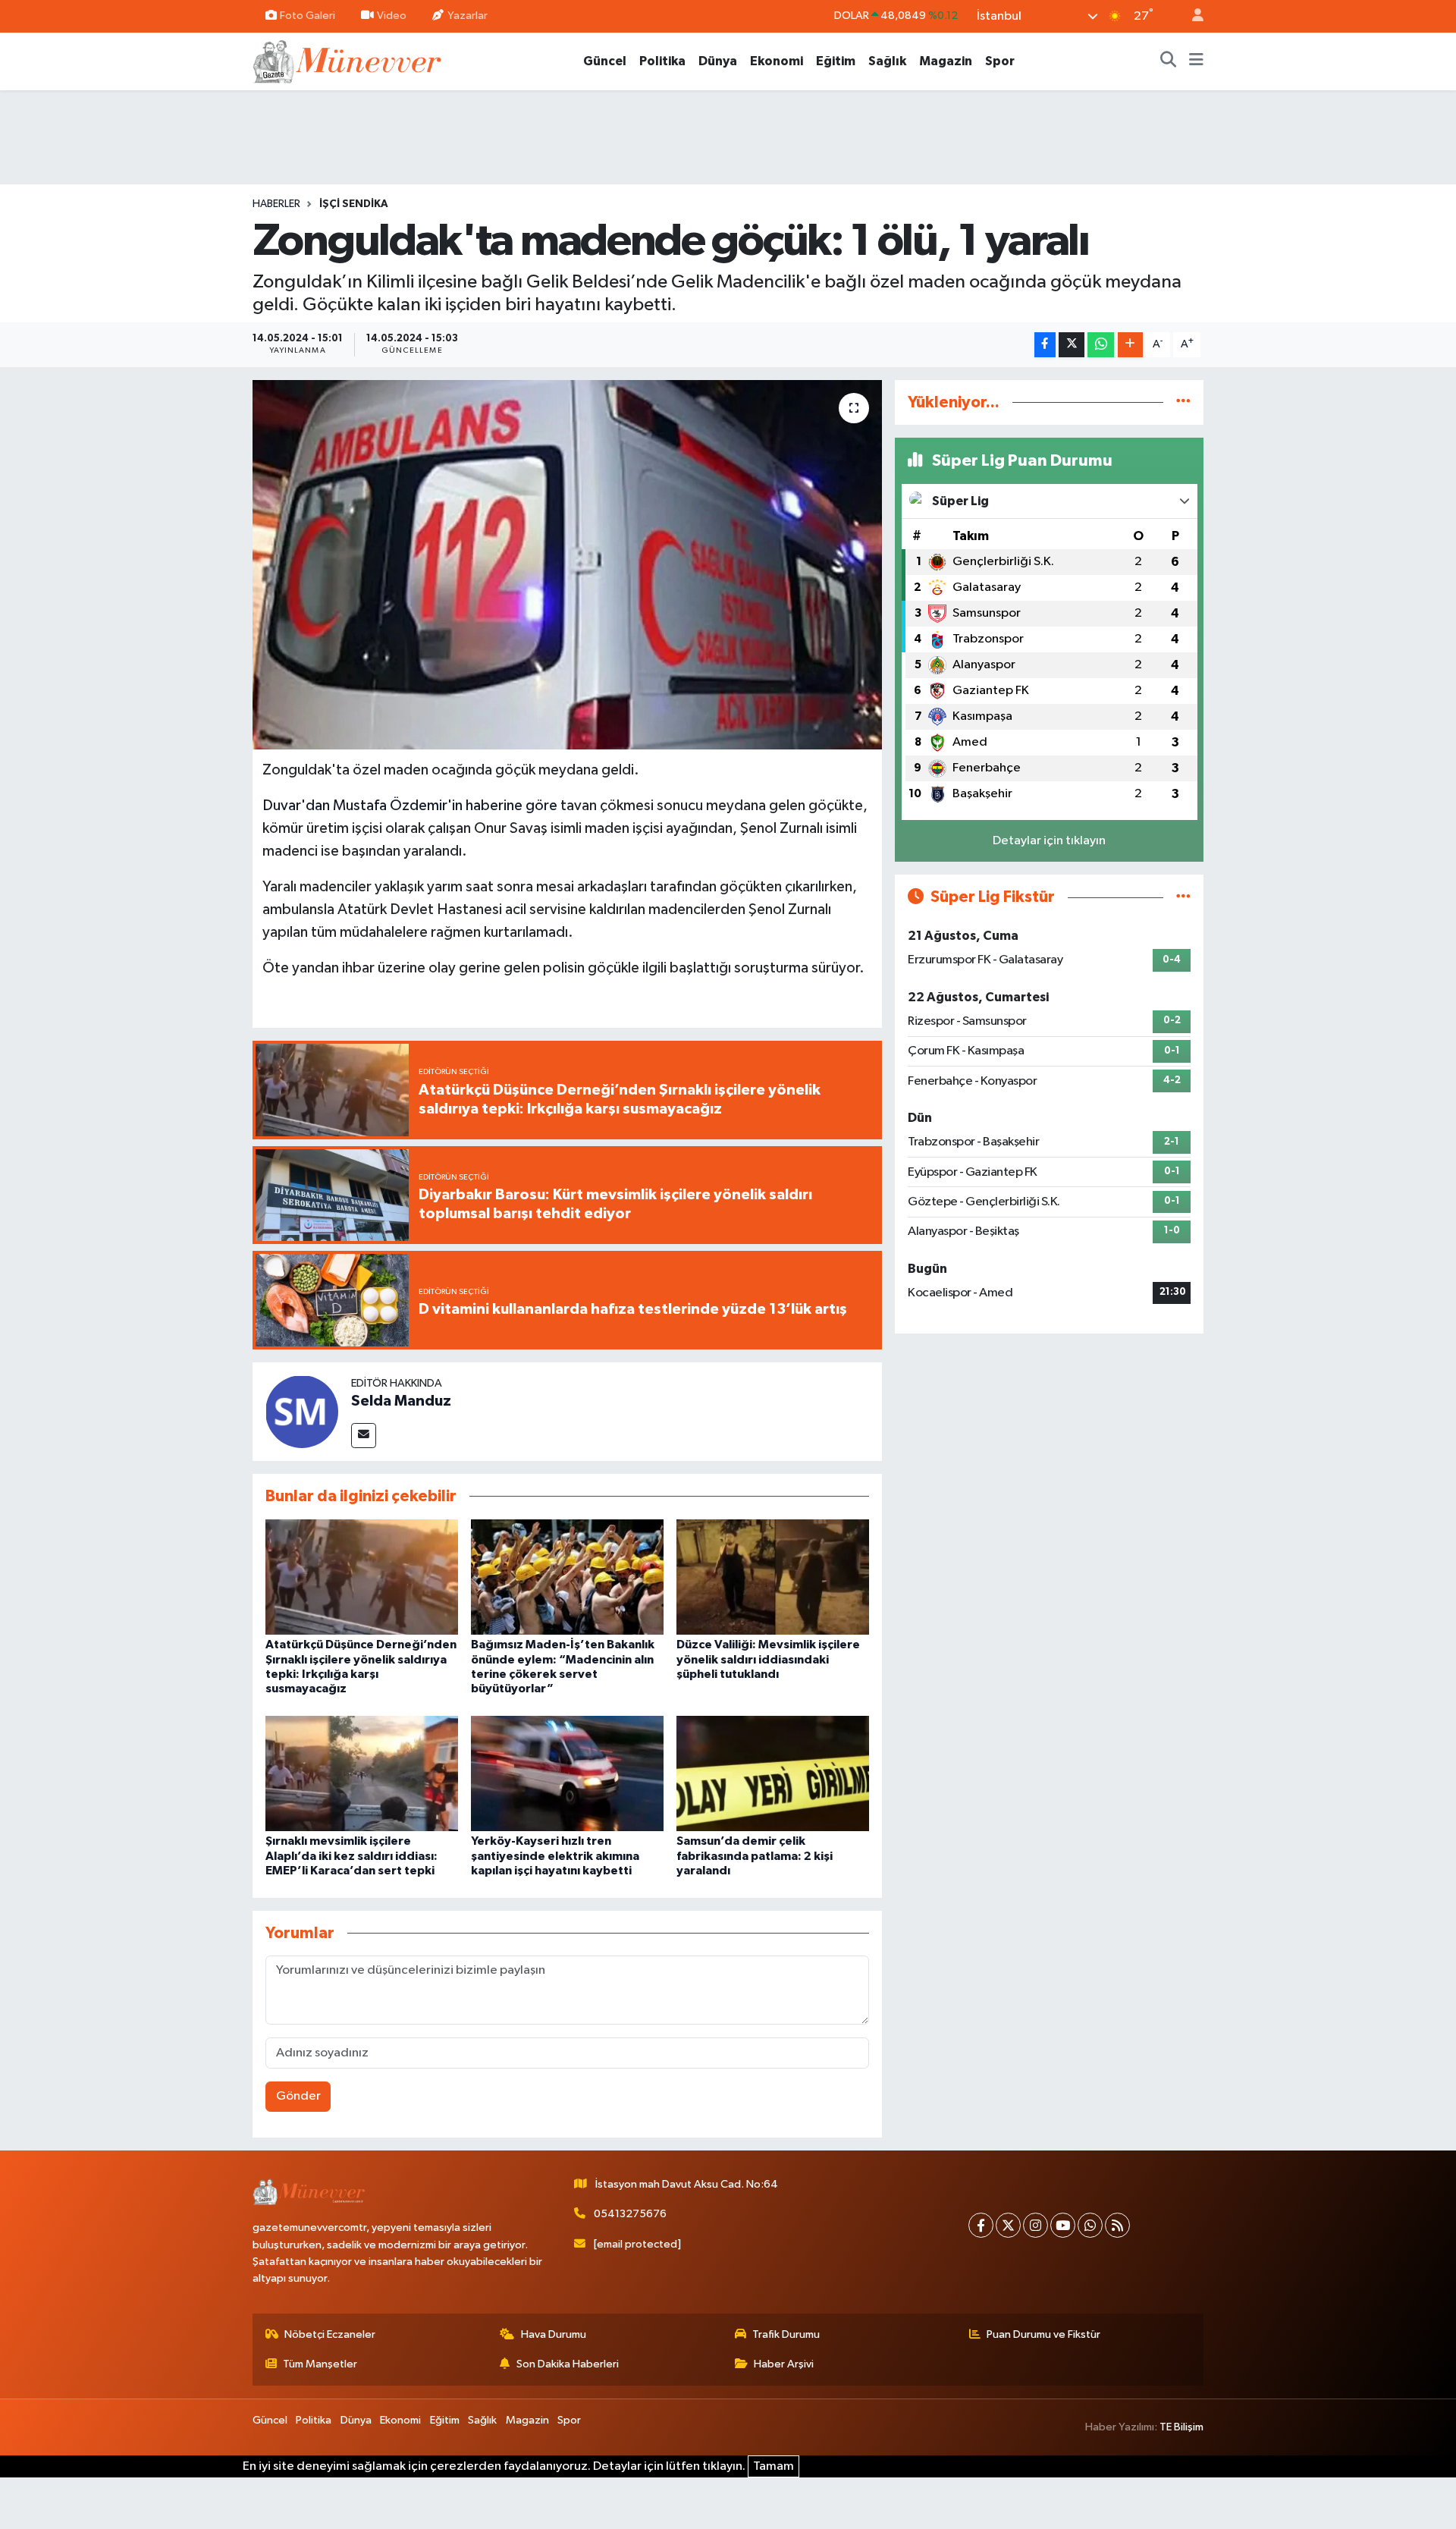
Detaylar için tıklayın (1049, 841)
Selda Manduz (401, 1401)
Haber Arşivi (784, 2364)
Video (392, 16)
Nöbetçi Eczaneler (330, 2334)
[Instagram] (1036, 2225)
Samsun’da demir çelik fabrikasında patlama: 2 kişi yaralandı (755, 1855)
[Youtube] (1063, 2225)
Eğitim (836, 61)
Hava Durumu (554, 2334)
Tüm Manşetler (320, 2364)
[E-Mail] (364, 1436)
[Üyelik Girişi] (1191, 16)
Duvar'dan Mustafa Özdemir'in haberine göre (410, 806)
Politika (662, 61)
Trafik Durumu (786, 2334)
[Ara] (1169, 61)
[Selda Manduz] (302, 1411)
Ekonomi (777, 61)
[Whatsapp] (1090, 2225)
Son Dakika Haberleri (568, 2364)
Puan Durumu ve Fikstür (1043, 2334)
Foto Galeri (308, 16)
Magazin (946, 61)
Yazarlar (468, 16)
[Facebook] (981, 2225)
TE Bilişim (1181, 2427)
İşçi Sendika (354, 204)
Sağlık (887, 61)
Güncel (605, 61)
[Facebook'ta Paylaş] (1045, 345)
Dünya (718, 61)
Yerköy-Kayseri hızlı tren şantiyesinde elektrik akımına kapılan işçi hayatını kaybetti (555, 1855)
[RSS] (1117, 2225)
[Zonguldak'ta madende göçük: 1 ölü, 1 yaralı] (568, 565)
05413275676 (630, 2214)
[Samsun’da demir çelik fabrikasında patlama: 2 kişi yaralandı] (773, 1773)
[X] (1008, 2225)
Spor (1000, 61)
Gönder (298, 2096)
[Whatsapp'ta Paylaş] (1101, 345)
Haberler (276, 204)
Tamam (773, 2466)
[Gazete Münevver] (348, 60)
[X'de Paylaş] (1072, 345)
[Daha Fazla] (1130, 345)
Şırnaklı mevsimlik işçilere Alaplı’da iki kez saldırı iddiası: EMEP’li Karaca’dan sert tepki (351, 1855)
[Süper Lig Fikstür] (1183, 897)
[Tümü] (1183, 402)
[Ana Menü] (1196, 61)
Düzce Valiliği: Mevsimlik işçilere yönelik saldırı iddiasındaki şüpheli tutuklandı (768, 1659)
